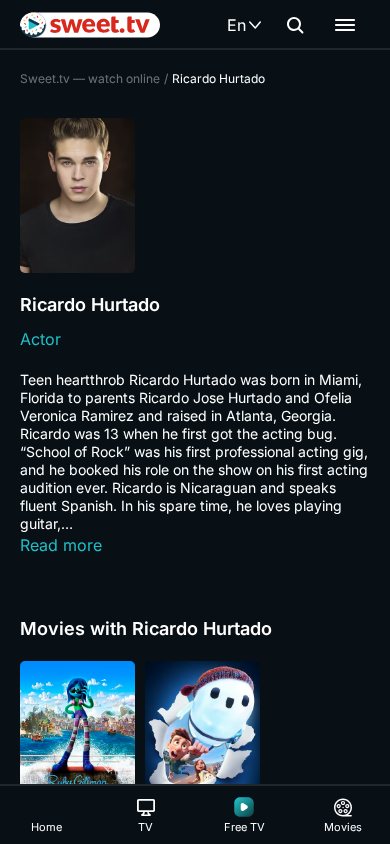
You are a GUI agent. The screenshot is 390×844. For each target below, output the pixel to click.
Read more (61, 545)
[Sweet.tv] (90, 25)
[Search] (295, 25)
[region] (195, 747)
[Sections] (345, 25)
